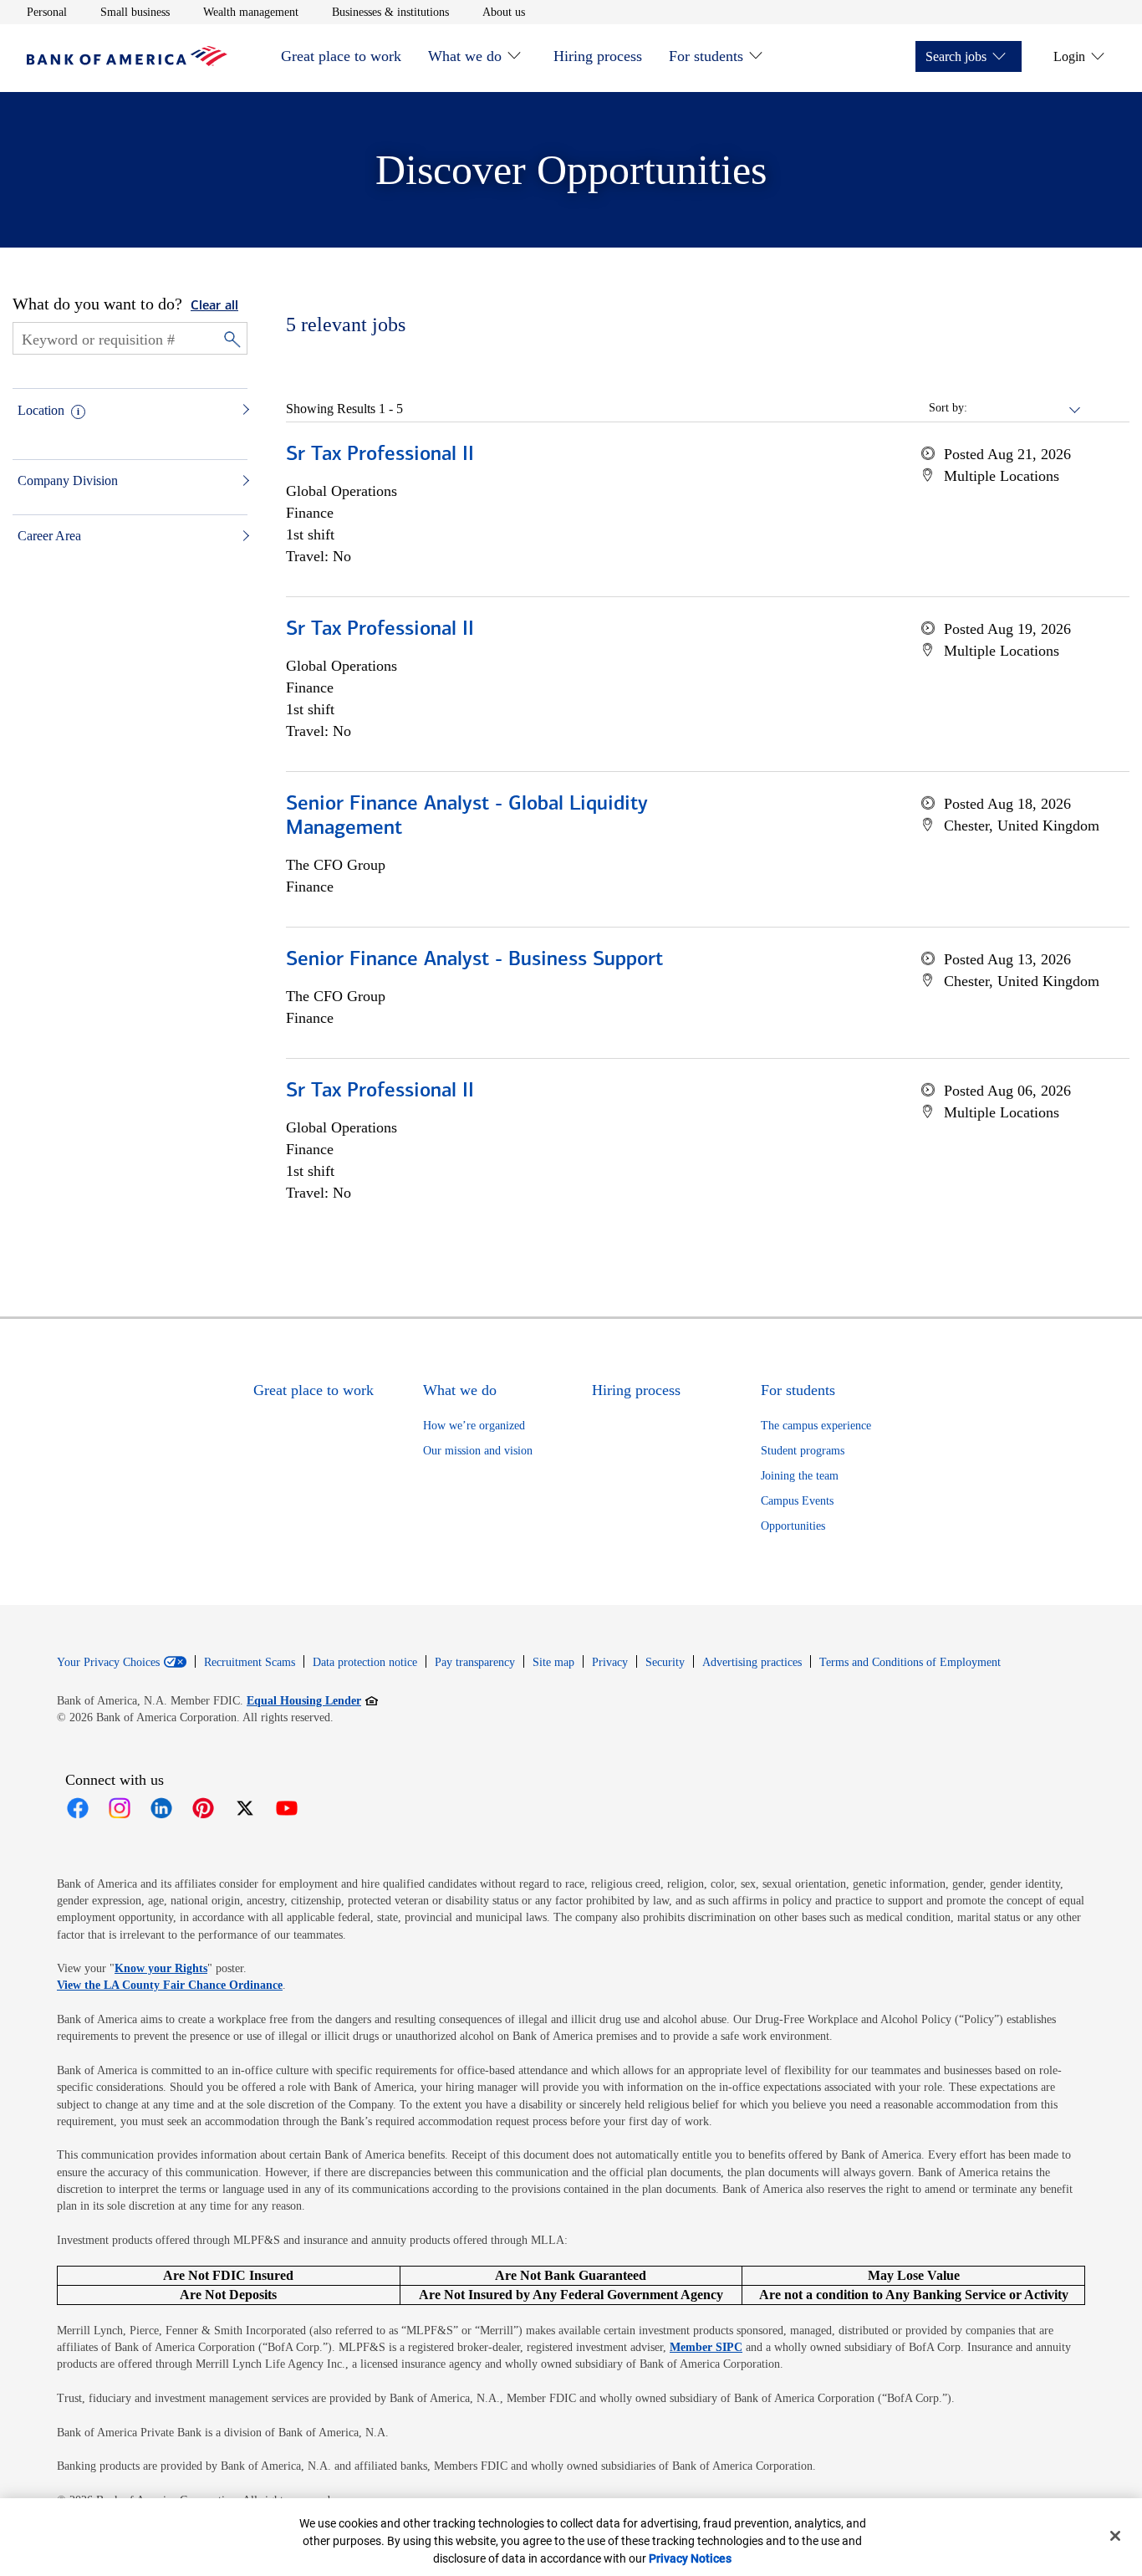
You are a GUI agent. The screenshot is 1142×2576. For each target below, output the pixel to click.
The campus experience (816, 1426)
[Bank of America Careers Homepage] (127, 61)
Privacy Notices (690, 2558)
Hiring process (598, 56)
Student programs (803, 1451)
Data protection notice (365, 1662)
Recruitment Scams (250, 1662)
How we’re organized (474, 1426)
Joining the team (800, 1476)
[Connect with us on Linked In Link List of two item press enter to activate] (161, 1808)
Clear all (214, 306)
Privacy (610, 1662)
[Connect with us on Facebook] (78, 1808)
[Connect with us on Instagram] (120, 1808)
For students (706, 56)
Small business (135, 12)
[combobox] (1025, 408)
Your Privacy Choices (108, 1663)
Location (41, 410)
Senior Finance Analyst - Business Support (474, 960)
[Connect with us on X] (245, 1808)
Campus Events (797, 1501)
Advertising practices (752, 1662)
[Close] (1115, 2536)
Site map (553, 1662)
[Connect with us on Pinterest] (203, 1808)
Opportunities (793, 1526)
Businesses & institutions (390, 12)
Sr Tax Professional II (380, 455)
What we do (465, 56)
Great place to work (341, 56)
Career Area (49, 536)
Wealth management (251, 12)
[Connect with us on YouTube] (287, 1808)
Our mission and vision (478, 1451)
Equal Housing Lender (312, 1700)
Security (665, 1662)
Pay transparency (475, 1662)
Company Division (68, 480)
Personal (47, 12)
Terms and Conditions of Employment (910, 1662)
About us (504, 12)
